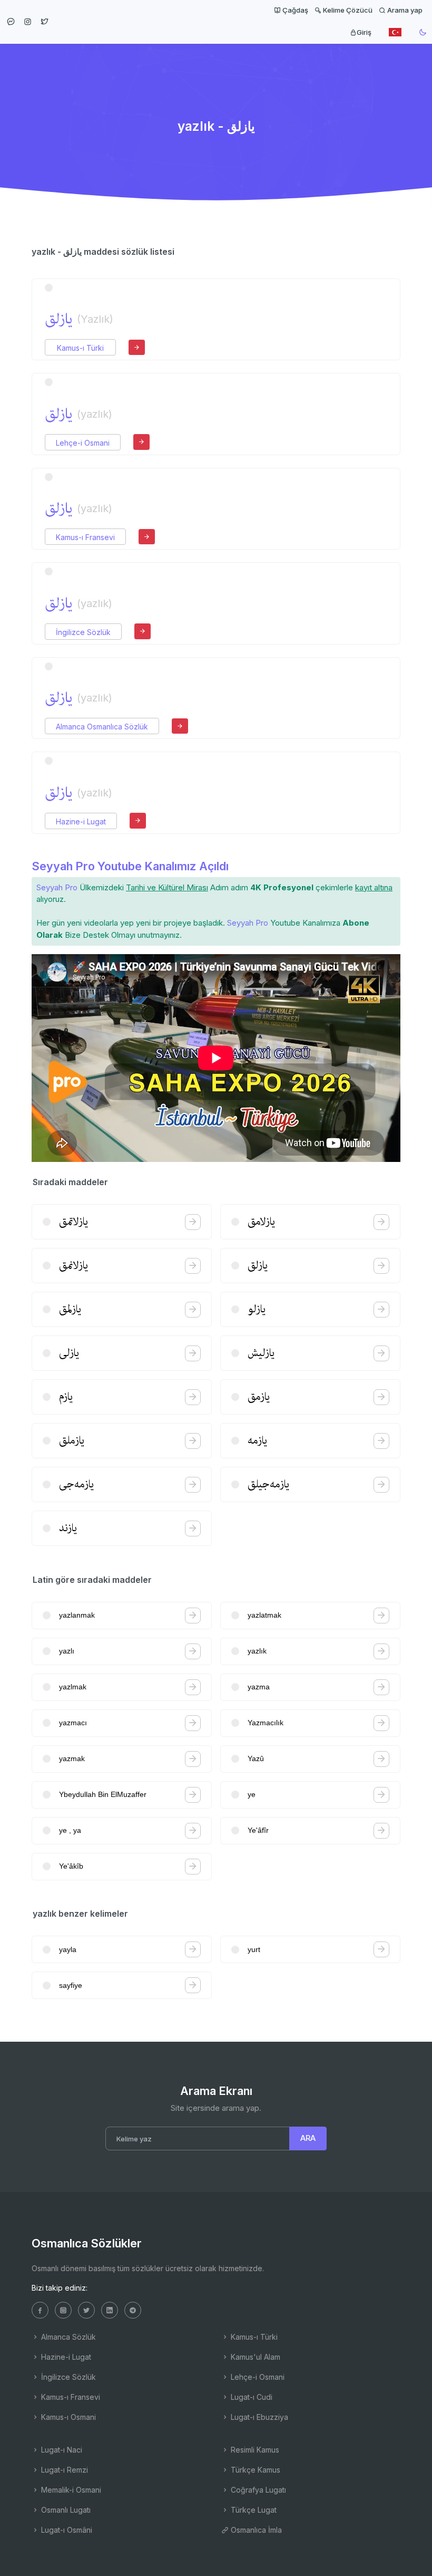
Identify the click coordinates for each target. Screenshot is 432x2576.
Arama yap (404, 10)
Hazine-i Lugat (81, 821)
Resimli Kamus (254, 2450)
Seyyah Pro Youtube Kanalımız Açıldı (130, 866)
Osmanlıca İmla (255, 2530)
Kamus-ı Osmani (67, 2417)
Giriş (364, 32)
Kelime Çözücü (347, 10)
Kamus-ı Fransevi (85, 537)
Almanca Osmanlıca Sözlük (102, 727)
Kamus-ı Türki (80, 348)
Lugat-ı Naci (61, 2450)
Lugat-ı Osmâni (66, 2530)
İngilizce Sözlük (83, 632)
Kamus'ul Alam (254, 2357)
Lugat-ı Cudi (251, 2397)
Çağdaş (294, 10)
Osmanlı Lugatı (65, 2510)
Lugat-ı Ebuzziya (258, 2417)
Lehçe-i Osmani (83, 443)
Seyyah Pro (57, 887)
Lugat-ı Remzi (63, 2470)
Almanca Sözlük (67, 2337)
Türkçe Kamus (254, 2470)
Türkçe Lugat (253, 2510)
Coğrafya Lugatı (257, 2490)
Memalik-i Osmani (70, 2490)
